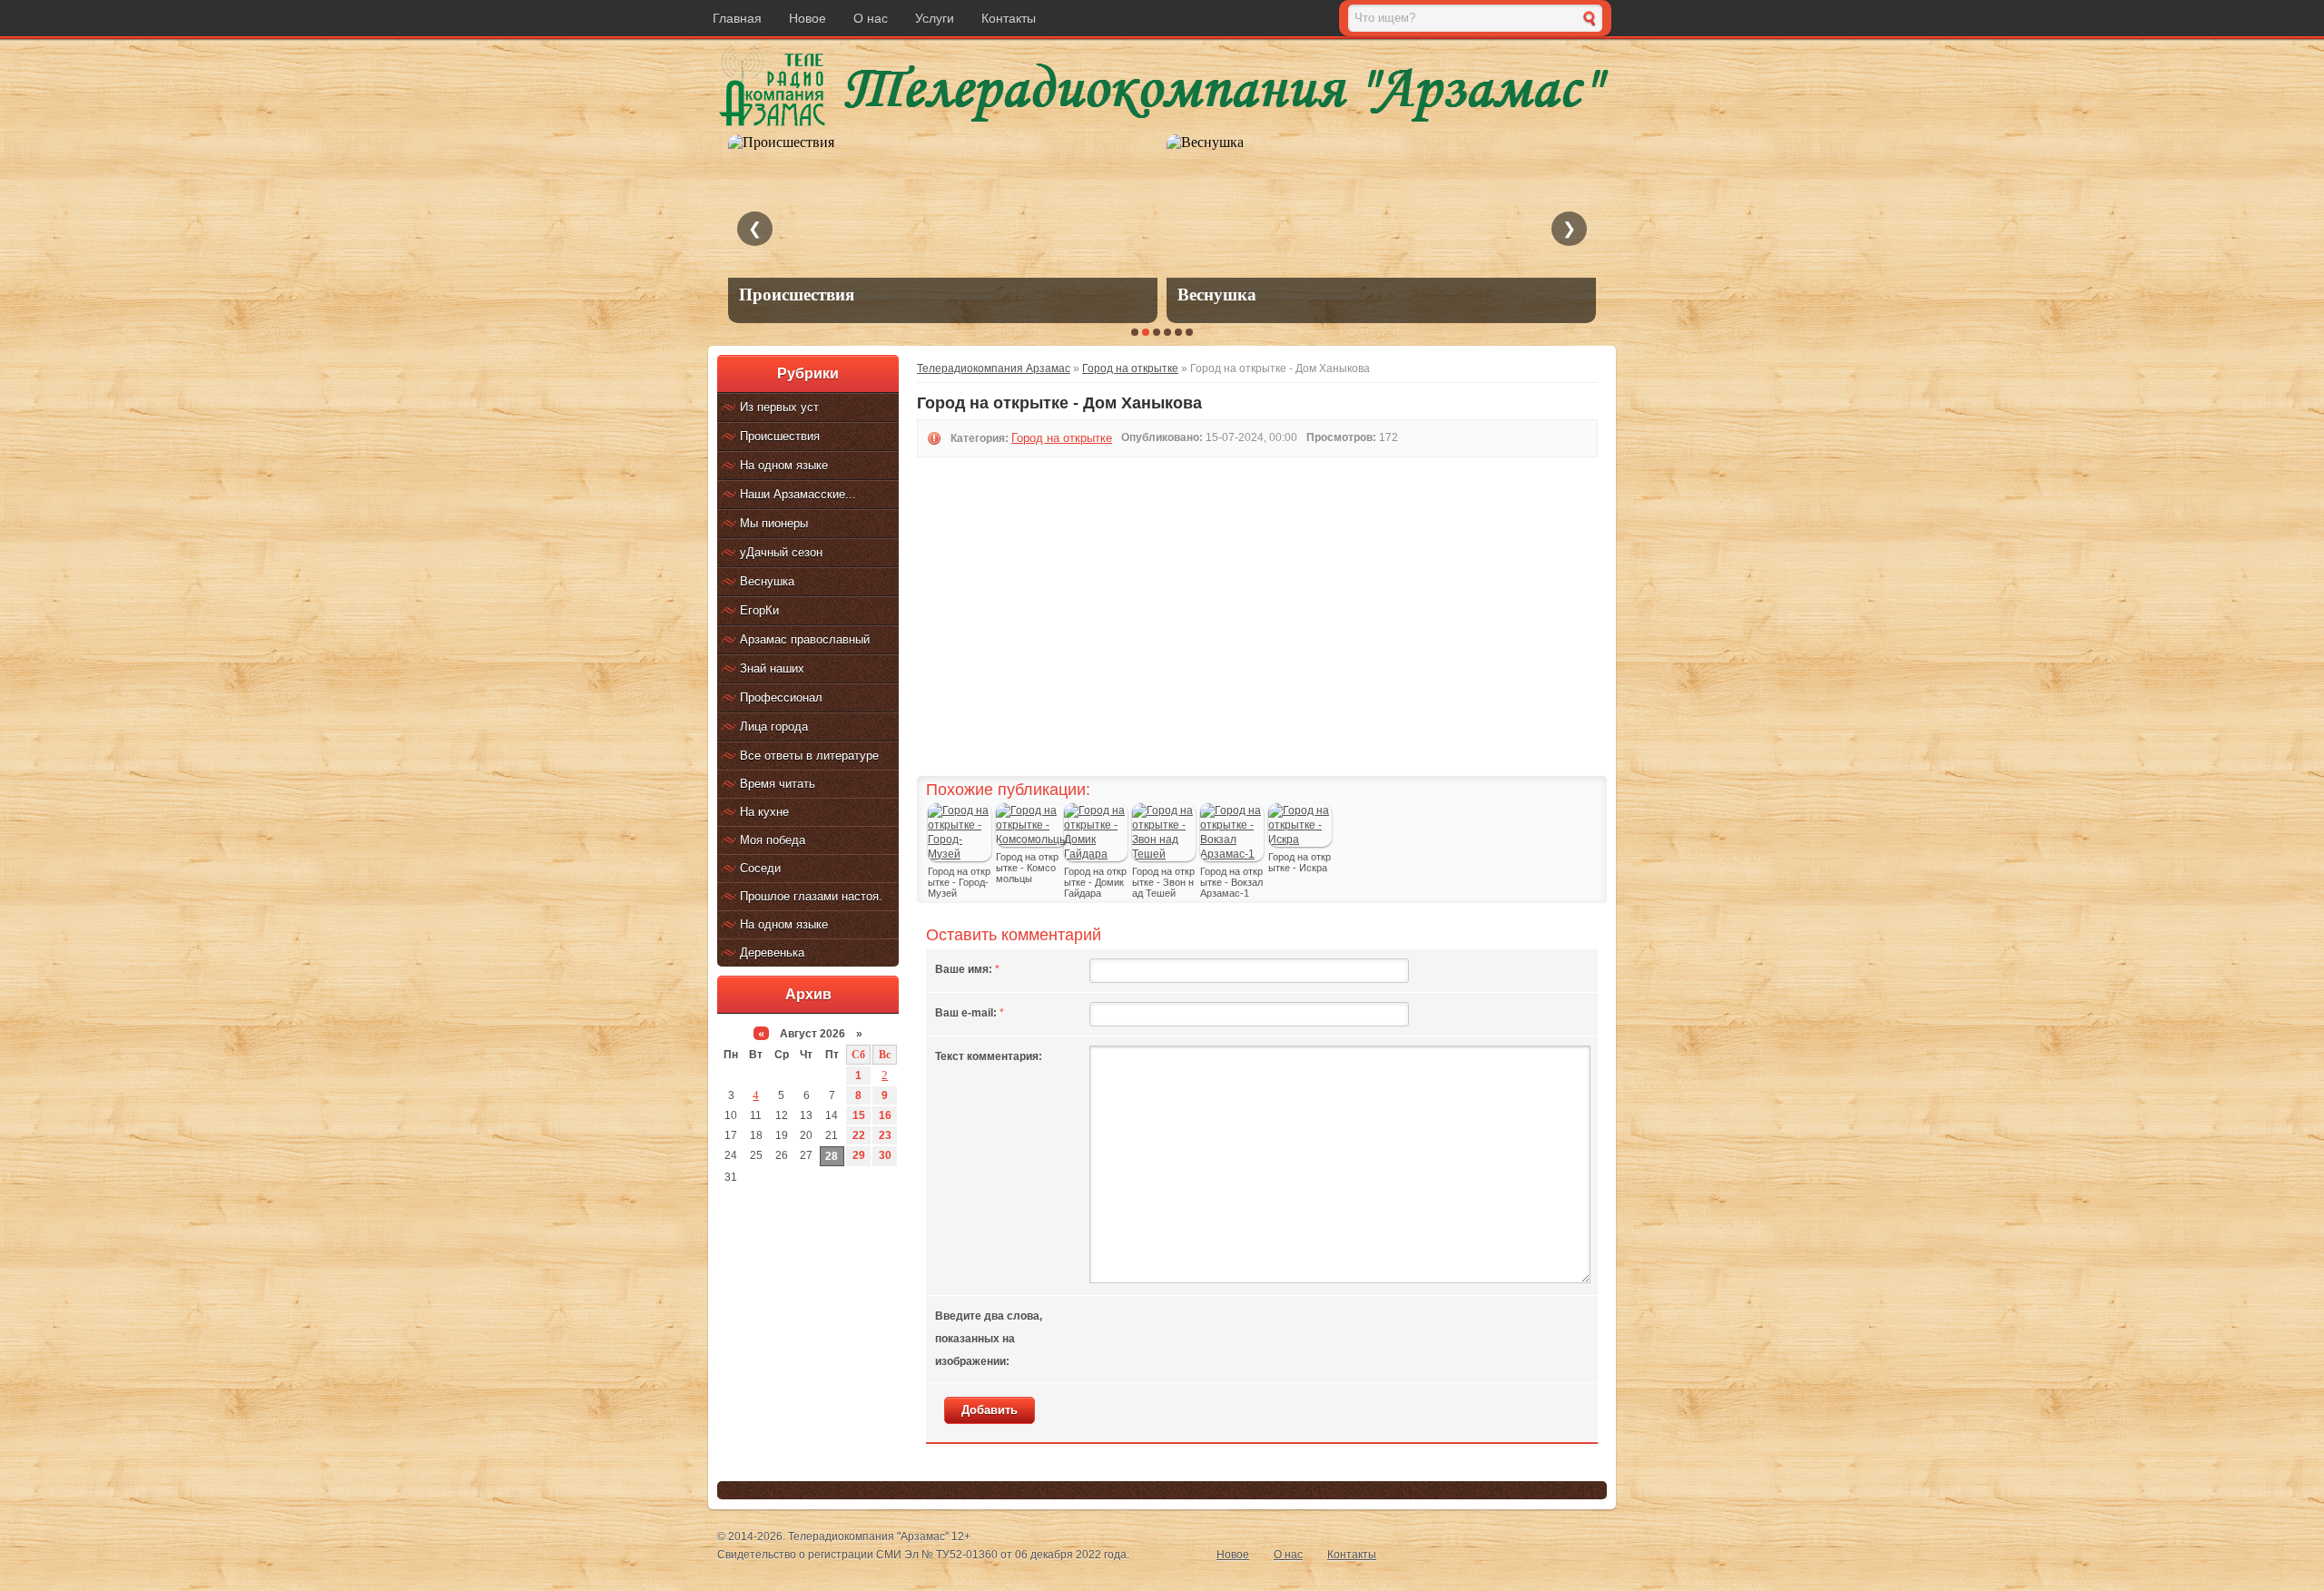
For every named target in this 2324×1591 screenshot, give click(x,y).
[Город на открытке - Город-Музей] (960, 854)
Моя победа (773, 840)
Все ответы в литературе (809, 756)
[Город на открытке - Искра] (1300, 840)
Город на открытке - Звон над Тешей (1163, 882)
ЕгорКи (759, 610)
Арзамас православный (805, 639)
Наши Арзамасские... (798, 494)
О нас (871, 18)
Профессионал (781, 697)
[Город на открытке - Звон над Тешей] (1164, 854)
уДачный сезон (781, 552)
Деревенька (772, 953)
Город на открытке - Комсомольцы (1027, 868)
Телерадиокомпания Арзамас (994, 368)
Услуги (935, 18)
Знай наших (772, 668)
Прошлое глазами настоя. (811, 896)
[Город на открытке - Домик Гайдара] (1096, 854)
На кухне (764, 812)
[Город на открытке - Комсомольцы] (1032, 840)
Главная (737, 18)
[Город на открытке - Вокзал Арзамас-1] (1232, 854)
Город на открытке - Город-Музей (959, 882)
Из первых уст (779, 407)
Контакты (1009, 18)
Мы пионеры (774, 523)
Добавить (990, 1410)
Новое (807, 18)
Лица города (774, 727)
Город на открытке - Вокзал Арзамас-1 (1231, 882)
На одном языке (784, 465)
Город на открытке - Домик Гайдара (1095, 882)
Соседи (760, 868)
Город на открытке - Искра (1300, 862)
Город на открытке (1130, 368)
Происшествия (780, 436)
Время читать (778, 784)
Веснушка (767, 581)
